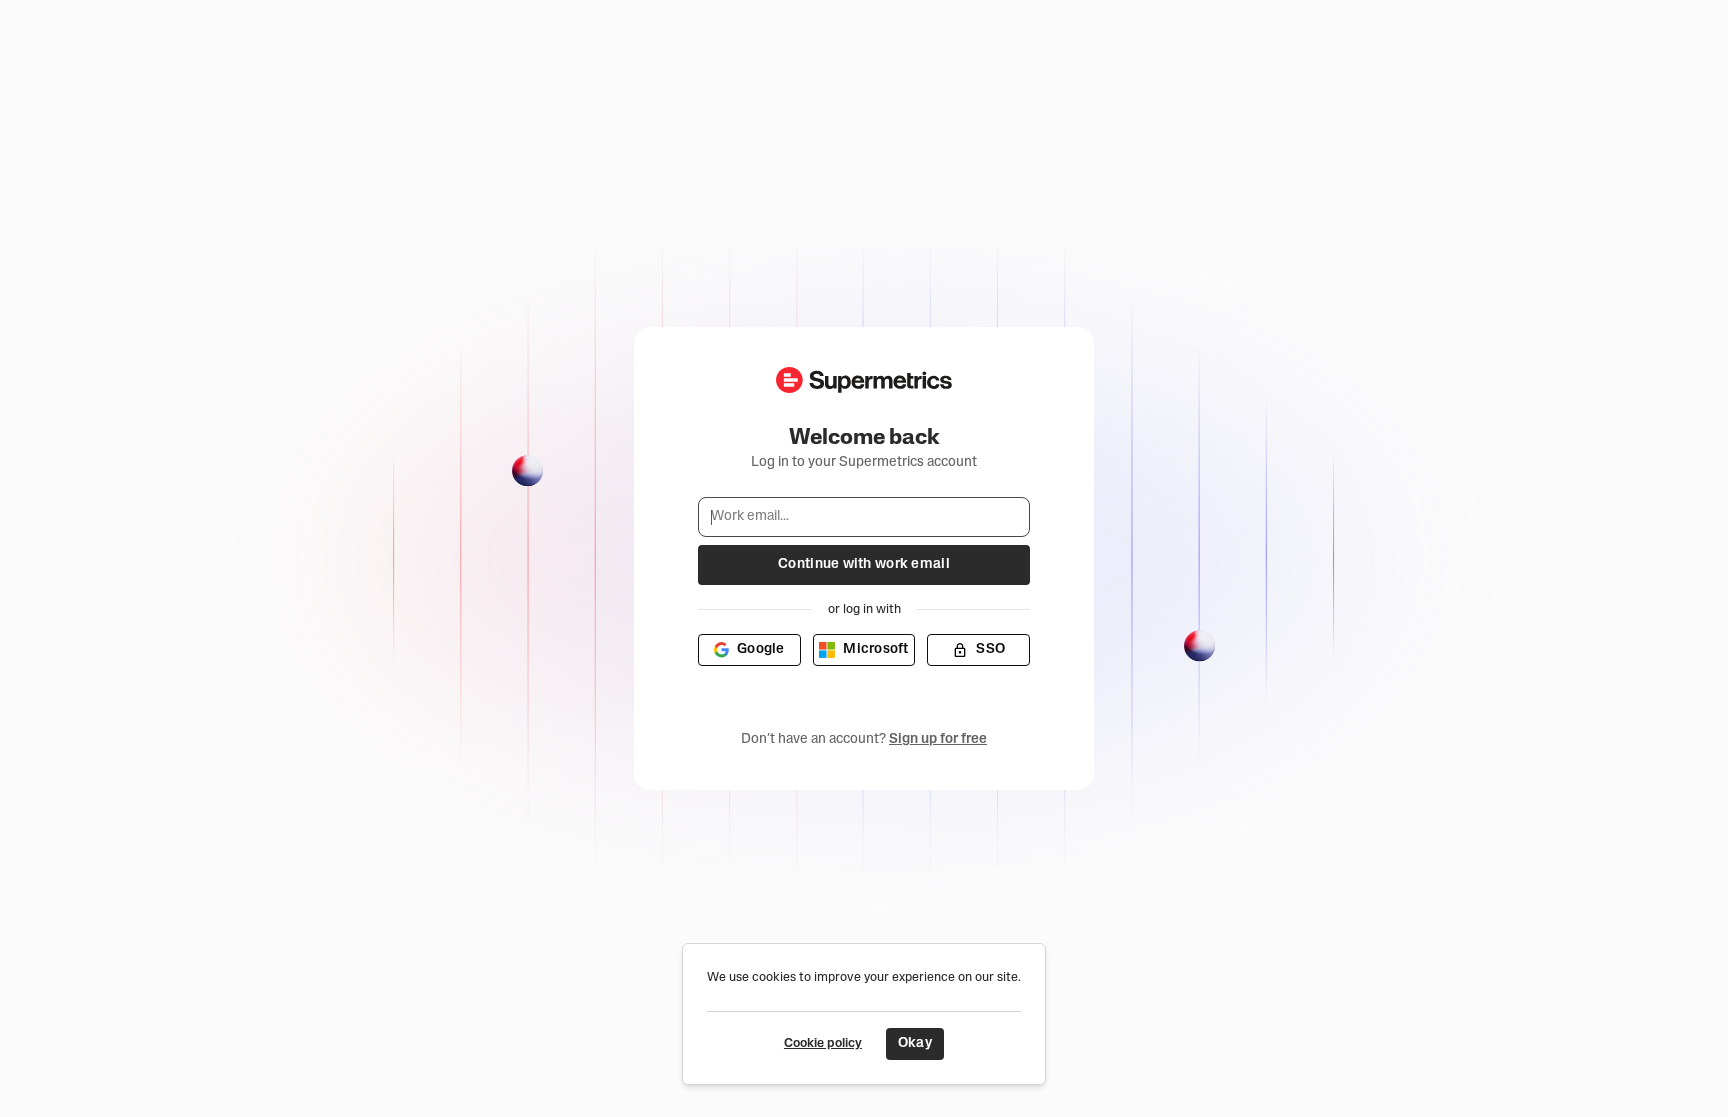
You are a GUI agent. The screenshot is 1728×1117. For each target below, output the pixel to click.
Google (761, 649)
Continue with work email (864, 564)
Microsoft (876, 649)
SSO (990, 649)
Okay (915, 1043)
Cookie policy (823, 1043)
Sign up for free (938, 739)
